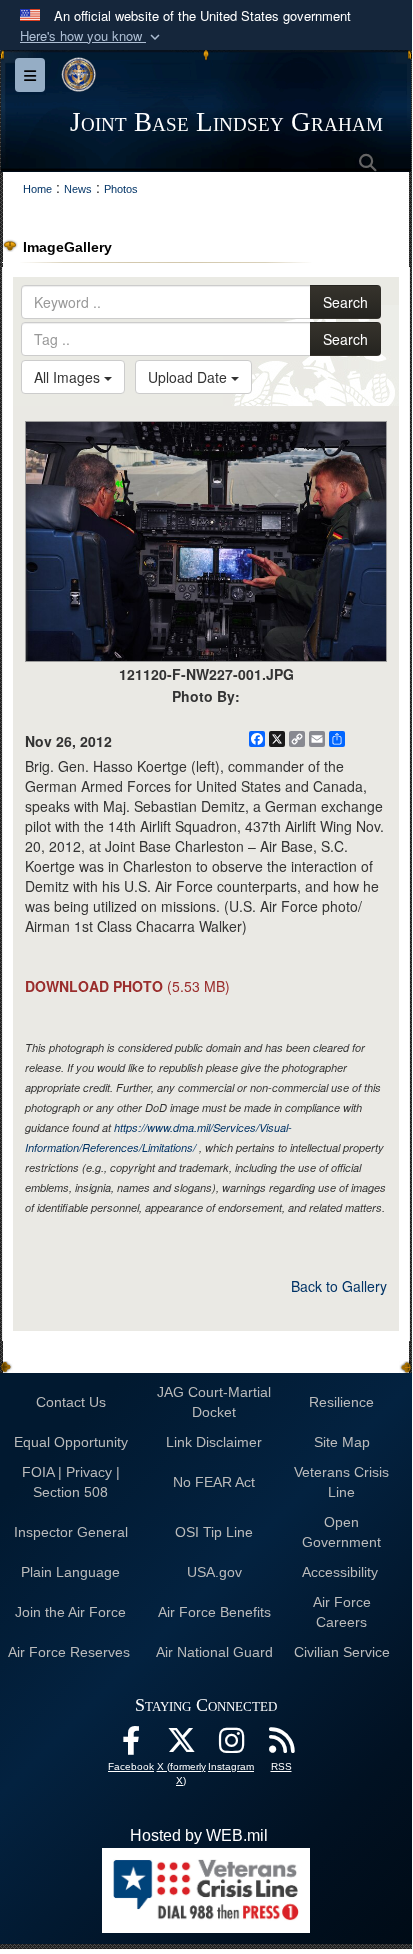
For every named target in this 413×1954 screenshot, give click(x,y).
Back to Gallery (339, 1286)
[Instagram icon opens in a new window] (231, 1745)
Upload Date (189, 377)
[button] (92, 36)
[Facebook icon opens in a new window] (131, 1745)
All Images (69, 377)
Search (345, 302)
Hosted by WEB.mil (199, 1835)
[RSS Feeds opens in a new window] (281, 1745)
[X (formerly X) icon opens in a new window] (181, 1745)
